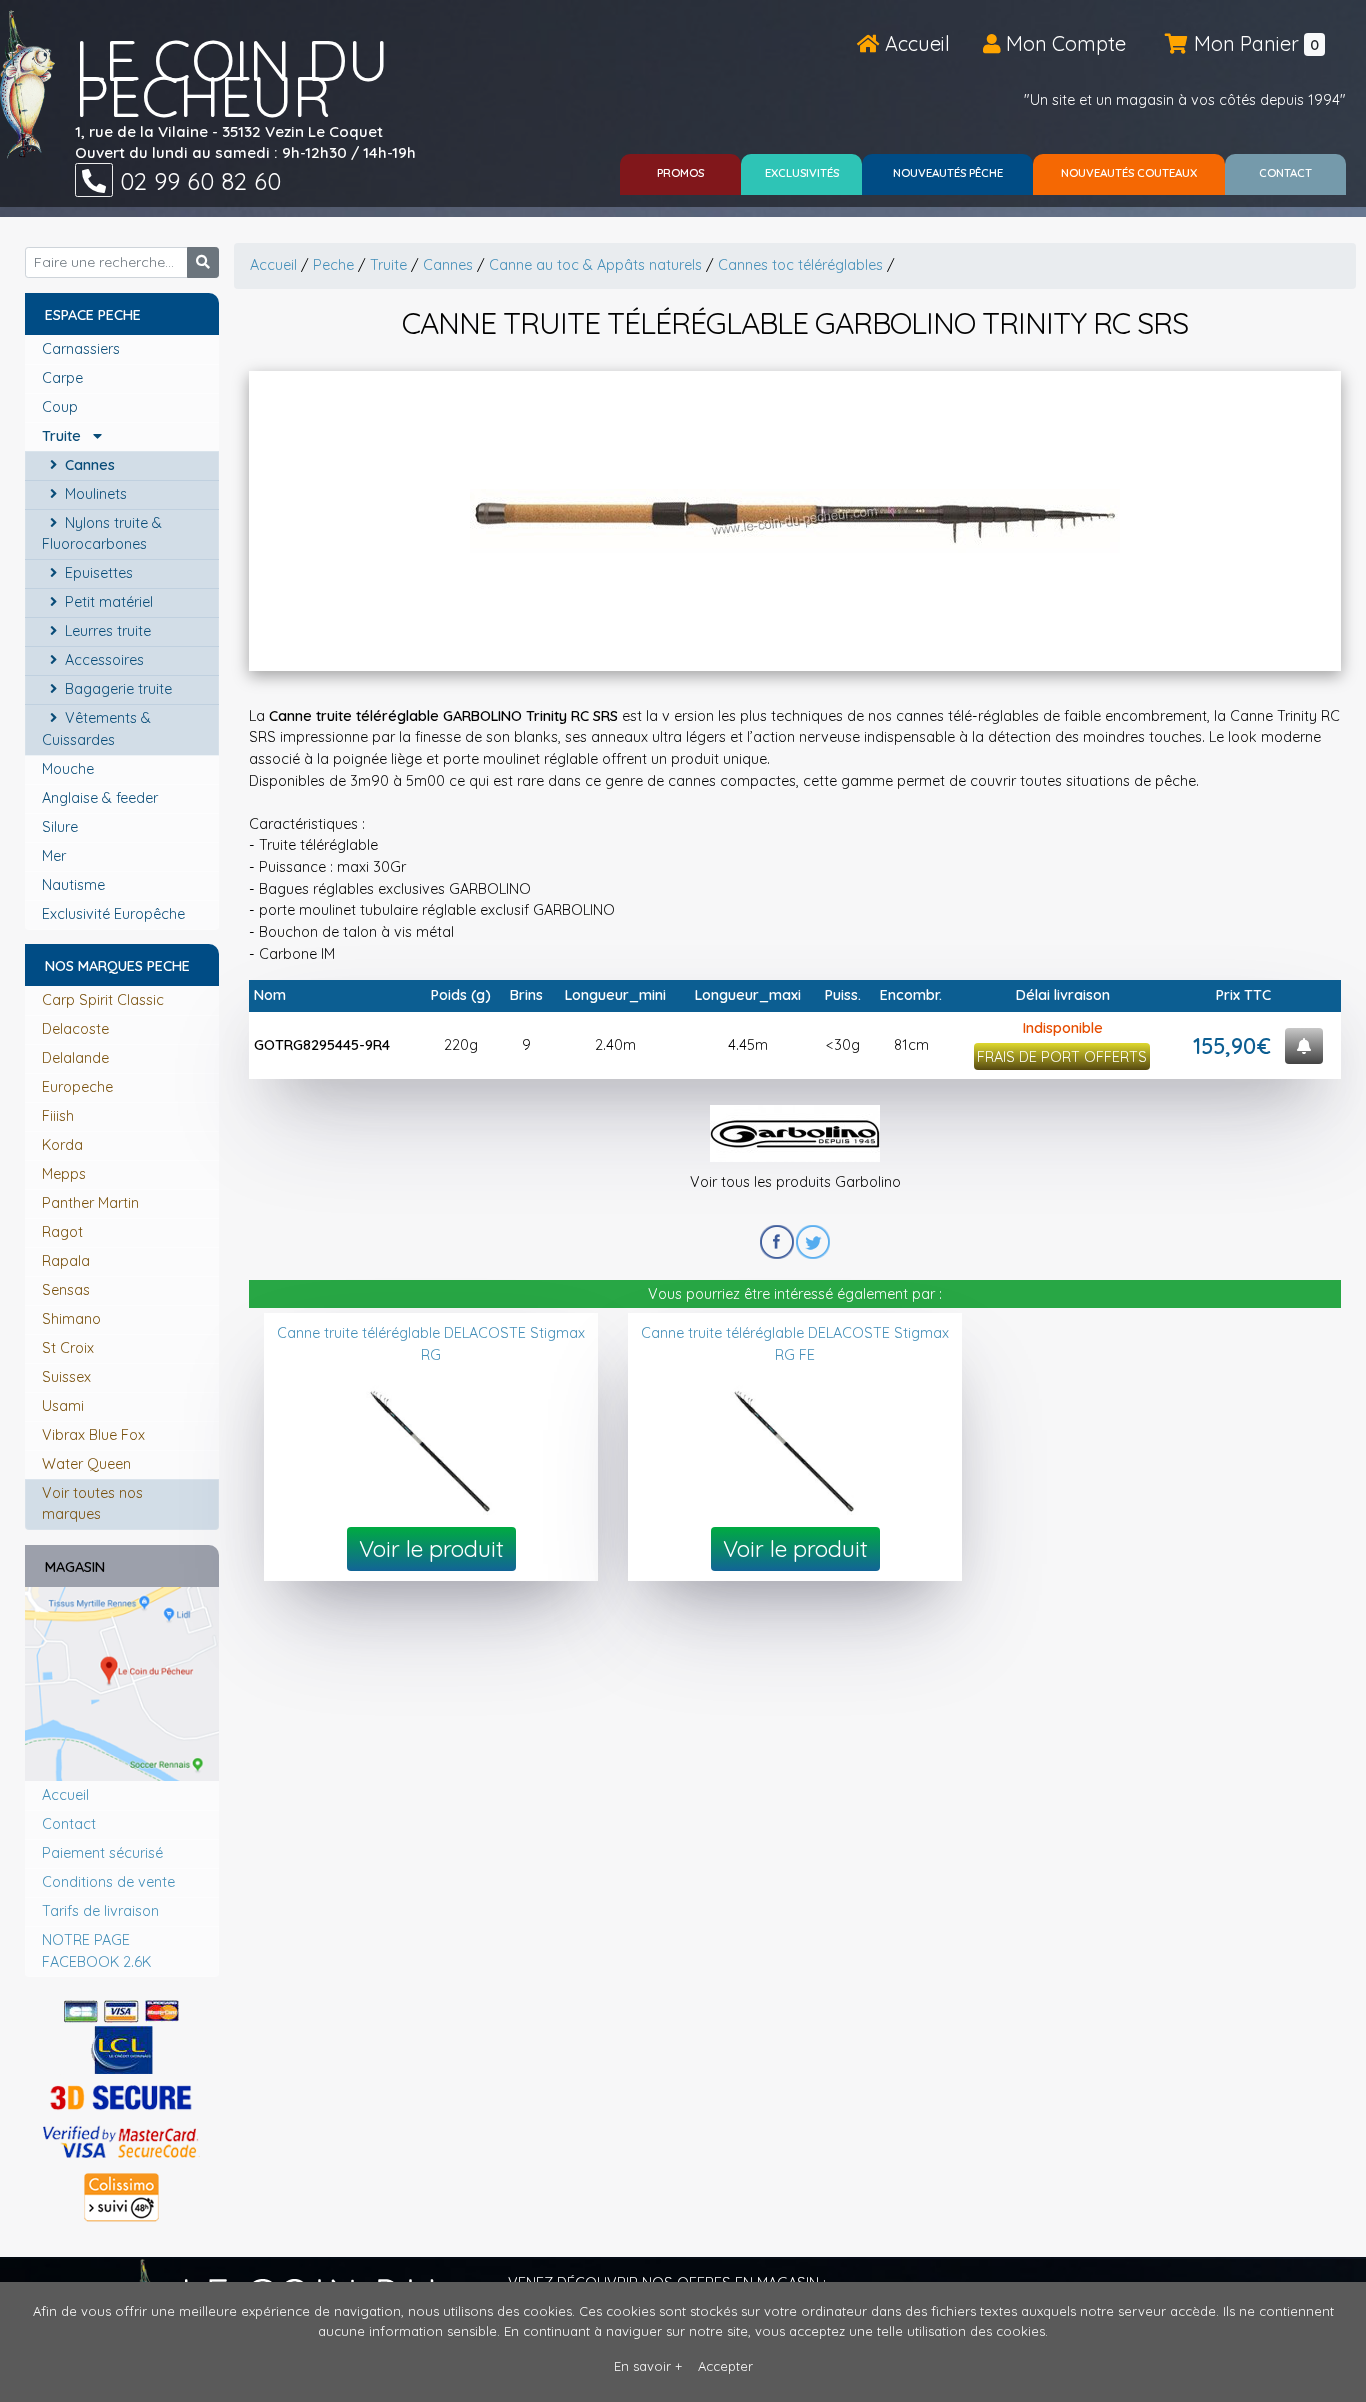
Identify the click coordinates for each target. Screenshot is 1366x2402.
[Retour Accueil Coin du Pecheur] (27, 84)
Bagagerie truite (116, 689)
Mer (56, 856)
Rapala (66, 1261)
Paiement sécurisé (102, 1853)
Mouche (70, 769)
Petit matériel (107, 602)
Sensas (66, 1290)
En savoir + (648, 2366)
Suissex (66, 1377)
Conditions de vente (108, 1882)
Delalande (75, 1058)
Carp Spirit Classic (103, 1000)
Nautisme (75, 885)
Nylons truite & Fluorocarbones (102, 534)
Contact (69, 1824)
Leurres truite (106, 631)
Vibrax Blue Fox (93, 1435)
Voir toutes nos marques (92, 1504)
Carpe (64, 378)
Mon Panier (1254, 43)
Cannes (88, 465)
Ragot (62, 1232)
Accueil (915, 43)
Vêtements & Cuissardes (96, 729)
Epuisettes (97, 573)
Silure (62, 827)
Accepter (725, 2366)
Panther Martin (90, 1203)
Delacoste (75, 1029)
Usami (63, 1406)
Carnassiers (83, 349)
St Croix (68, 1348)
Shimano (71, 1319)
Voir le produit (431, 1548)
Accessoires (102, 660)
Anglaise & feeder (102, 798)
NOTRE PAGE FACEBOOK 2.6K (96, 1951)
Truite (67, 436)
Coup (62, 407)
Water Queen (86, 1464)
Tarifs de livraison (100, 1911)
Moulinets (94, 494)
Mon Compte (1063, 43)
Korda (62, 1145)
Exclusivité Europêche (115, 914)
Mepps (64, 1174)
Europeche (77, 1087)
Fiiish (58, 1116)
